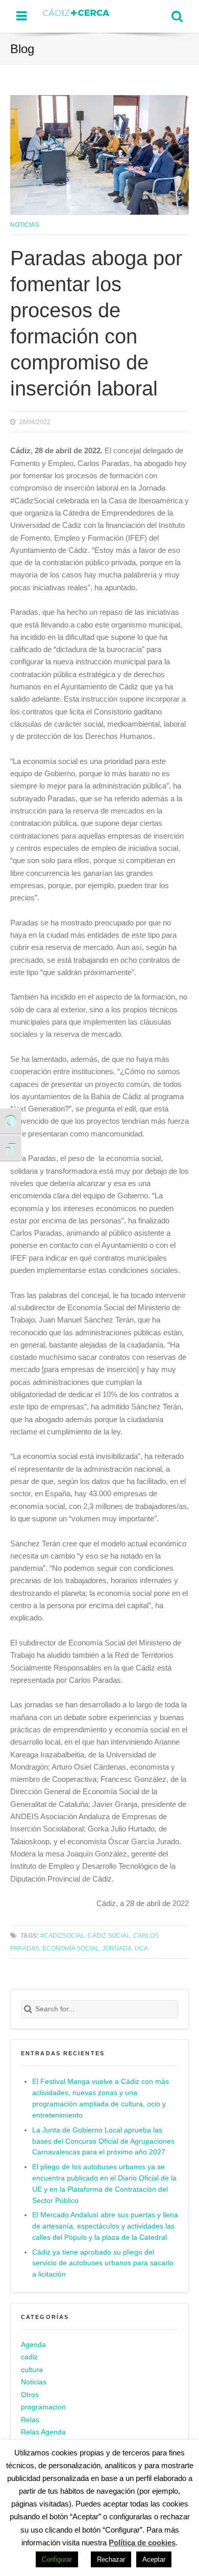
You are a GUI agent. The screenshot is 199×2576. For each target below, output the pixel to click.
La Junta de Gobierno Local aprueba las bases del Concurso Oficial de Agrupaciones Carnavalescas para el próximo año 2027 (103, 2141)
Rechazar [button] (111, 2559)
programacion (43, 2407)
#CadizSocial (63, 1935)
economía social (71, 1948)
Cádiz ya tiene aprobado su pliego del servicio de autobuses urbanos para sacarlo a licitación (103, 2264)
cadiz (29, 2357)
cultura (32, 2370)
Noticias (25, 225)
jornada (117, 1948)
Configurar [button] (57, 2559)
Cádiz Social (109, 1935)
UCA (141, 1948)
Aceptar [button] (154, 2559)
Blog (22, 49)
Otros (30, 2395)
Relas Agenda (43, 2432)
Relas (30, 2420)
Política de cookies (142, 2543)
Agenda (33, 2345)
